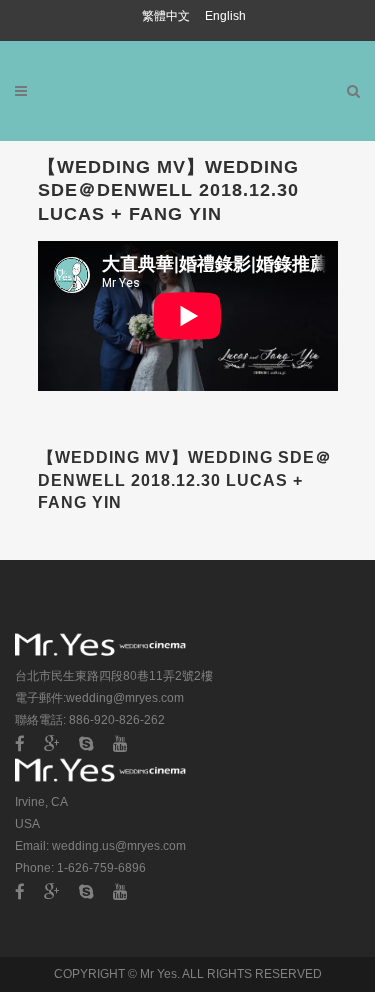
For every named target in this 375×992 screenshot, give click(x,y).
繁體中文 (167, 16)
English (225, 16)
